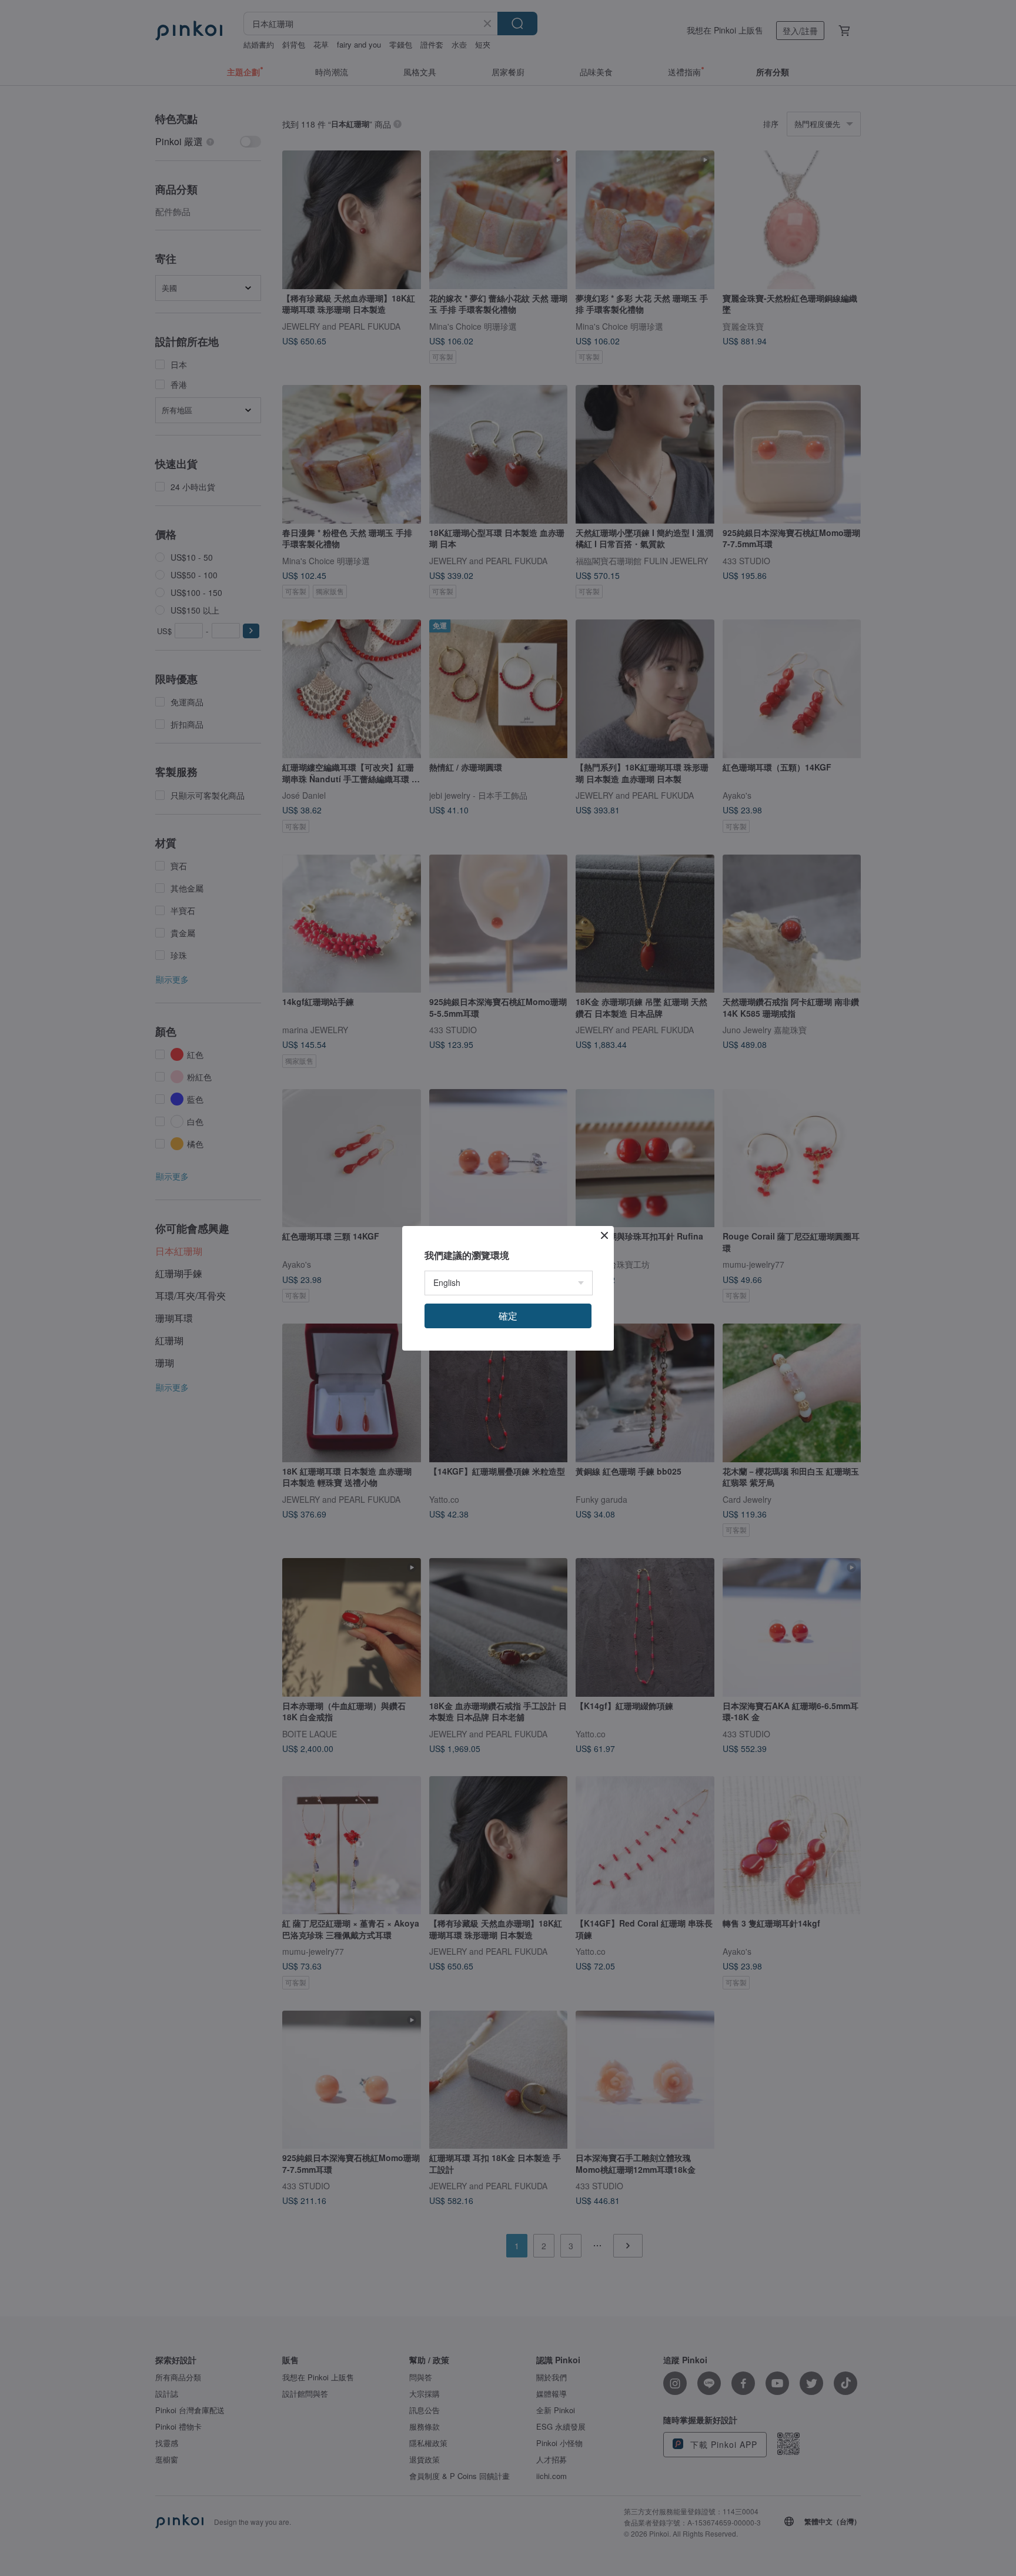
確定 (508, 1316)
